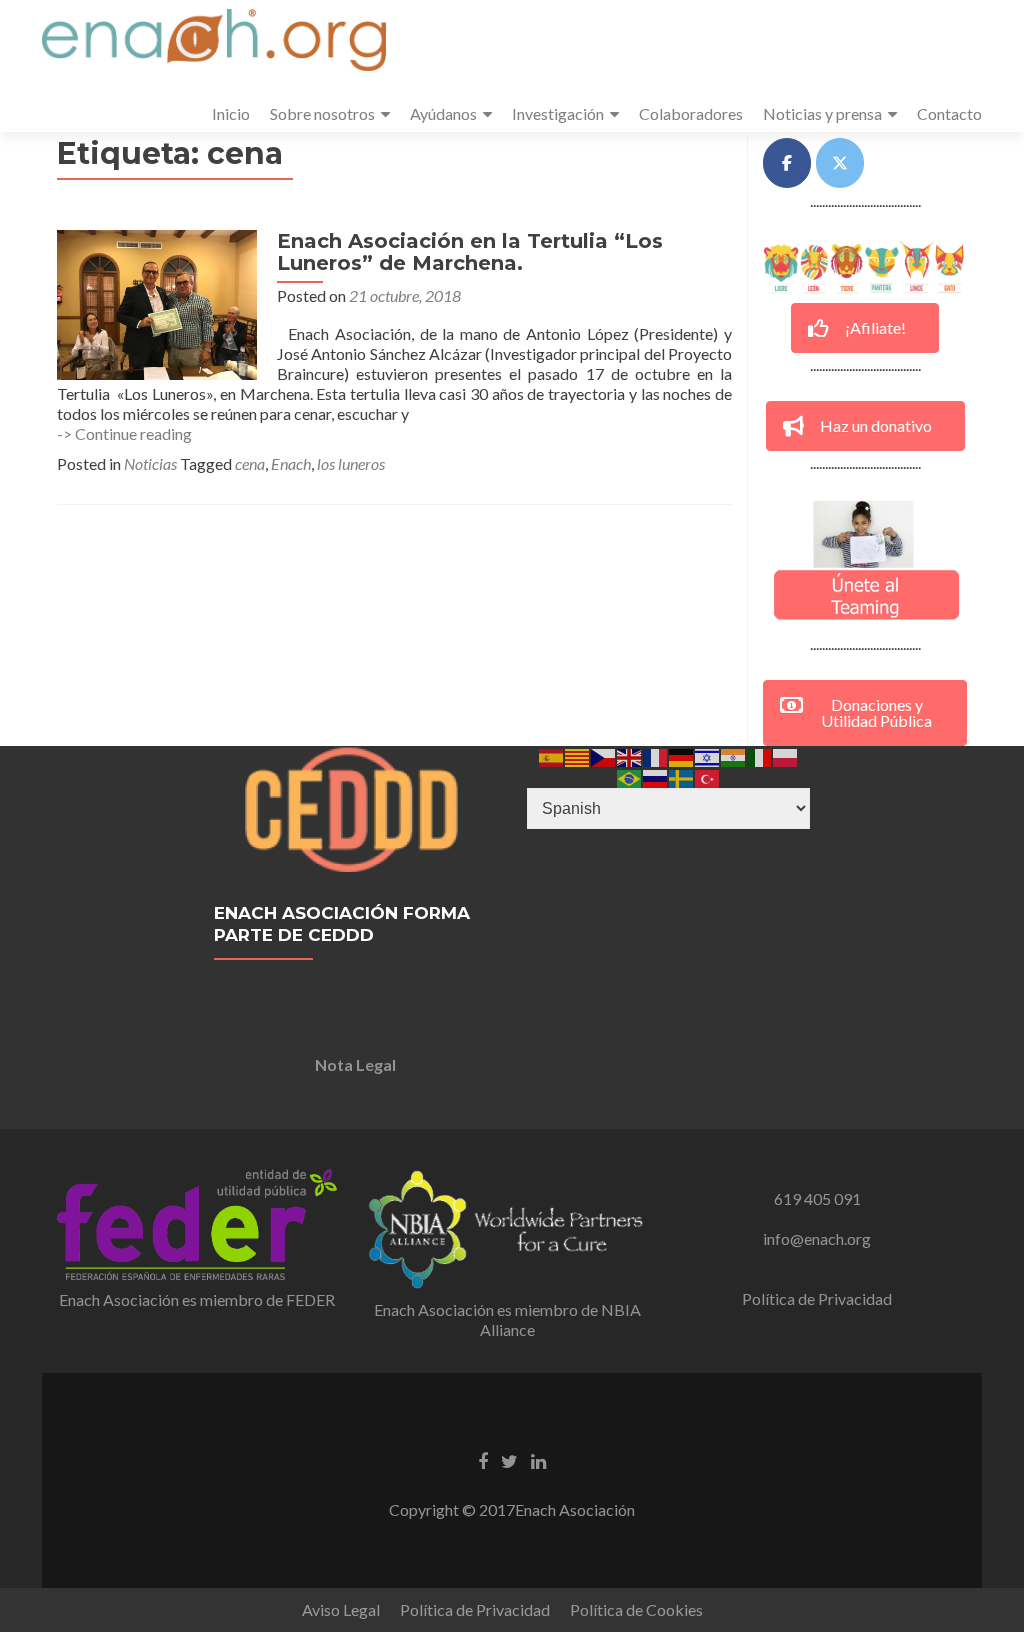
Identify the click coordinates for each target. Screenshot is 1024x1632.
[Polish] (786, 755)
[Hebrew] (708, 755)
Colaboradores (691, 113)
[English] (630, 755)
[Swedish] (682, 776)
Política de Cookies (636, 1609)
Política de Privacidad (817, 1298)
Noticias (150, 463)
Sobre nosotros (322, 113)
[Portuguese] (630, 776)
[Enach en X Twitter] (840, 163)
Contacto (949, 113)
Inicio (231, 113)
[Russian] (656, 776)
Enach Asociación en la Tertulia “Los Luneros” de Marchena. (470, 252)
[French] (656, 755)
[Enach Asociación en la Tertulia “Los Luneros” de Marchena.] (157, 302)
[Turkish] (708, 776)
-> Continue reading (124, 433)
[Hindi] (734, 755)
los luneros (351, 463)
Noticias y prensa (822, 113)
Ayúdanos (443, 113)
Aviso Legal (341, 1609)
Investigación (558, 113)
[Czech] (604, 755)
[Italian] (760, 755)
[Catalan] (578, 755)
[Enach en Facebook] (787, 163)
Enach (291, 463)
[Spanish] (552, 755)
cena (250, 463)
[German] (682, 755)
